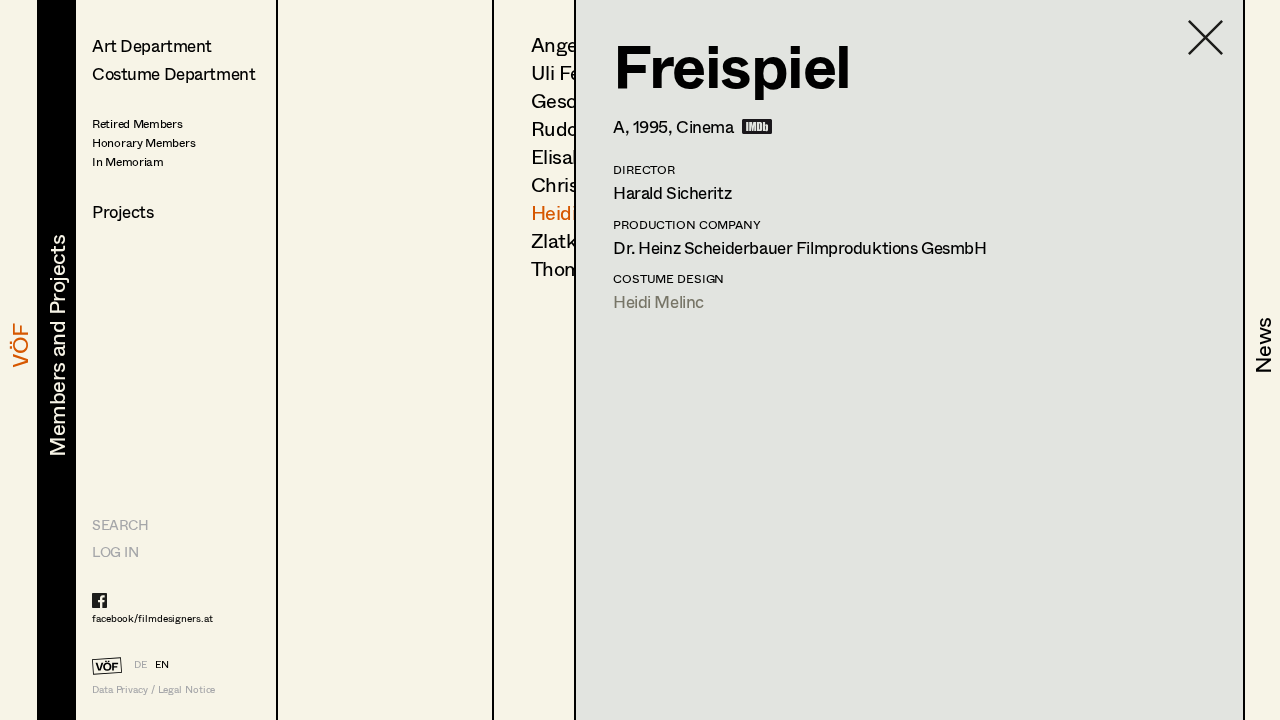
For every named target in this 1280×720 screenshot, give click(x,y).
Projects (123, 211)
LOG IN (115, 551)
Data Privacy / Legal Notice (153, 689)
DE (140, 664)
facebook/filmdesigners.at (152, 618)
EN (162, 664)
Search (120, 524)
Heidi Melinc (658, 301)
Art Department (152, 45)
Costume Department (173, 73)
